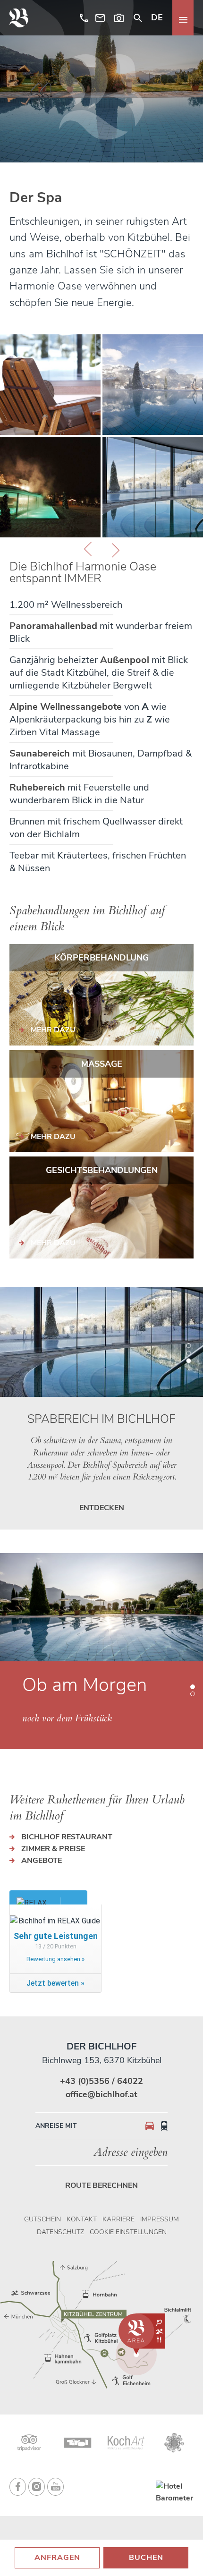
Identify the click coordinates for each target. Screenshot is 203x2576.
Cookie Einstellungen (128, 2232)
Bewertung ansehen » (55, 1959)
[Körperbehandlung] (101, 995)
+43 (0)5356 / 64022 (101, 2081)
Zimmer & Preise (53, 1849)
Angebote (42, 1861)
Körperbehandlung (101, 958)
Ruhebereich (37, 787)
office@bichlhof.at (101, 2094)
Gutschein (42, 2219)
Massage (102, 1064)
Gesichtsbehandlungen (102, 1170)
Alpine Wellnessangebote (66, 707)
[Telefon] (82, 18)
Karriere (118, 2219)
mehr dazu (53, 1030)
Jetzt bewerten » (55, 1983)
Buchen (146, 2558)
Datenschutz (60, 2232)
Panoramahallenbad (53, 626)
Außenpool (125, 660)
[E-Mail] (100, 18)
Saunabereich (40, 753)
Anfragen (57, 2558)
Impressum (160, 2219)
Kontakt (82, 2219)
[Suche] (138, 18)
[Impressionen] (119, 18)
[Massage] (101, 1101)
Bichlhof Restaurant (67, 1837)
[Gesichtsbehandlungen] (101, 1207)
